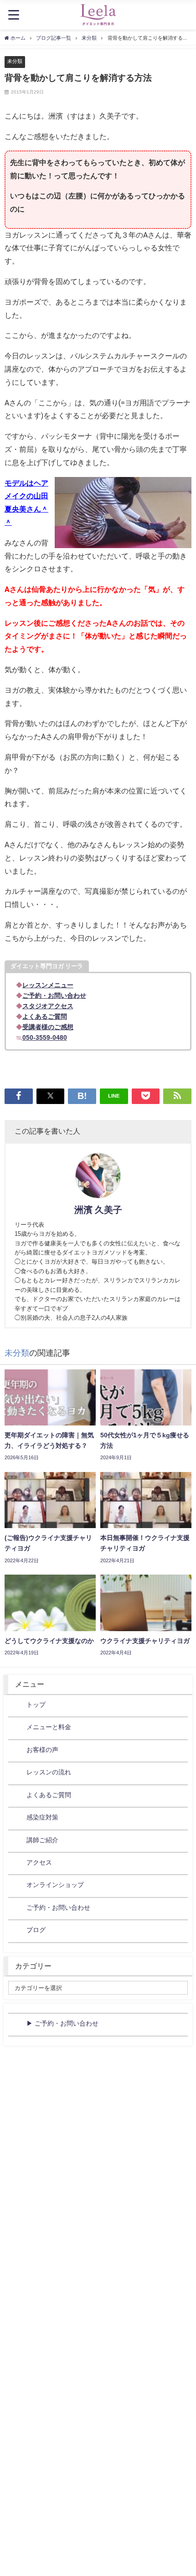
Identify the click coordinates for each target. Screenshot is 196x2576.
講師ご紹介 (42, 1840)
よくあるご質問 (49, 1795)
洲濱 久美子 (98, 1210)
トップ (36, 1705)
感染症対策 (42, 1817)
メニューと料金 (49, 1727)
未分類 (15, 61)
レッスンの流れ (49, 1772)
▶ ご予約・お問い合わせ (62, 2023)
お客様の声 (42, 1750)
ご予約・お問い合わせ (58, 1907)
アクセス (39, 1862)
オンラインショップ (55, 1885)
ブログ (36, 1930)
